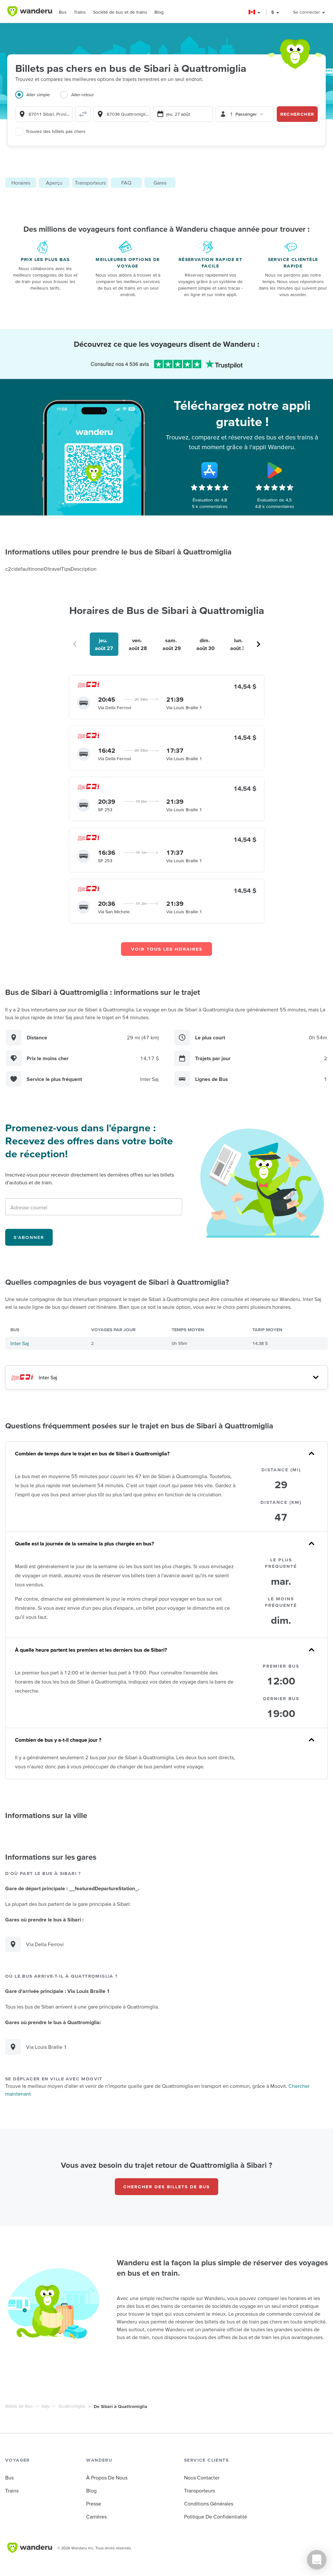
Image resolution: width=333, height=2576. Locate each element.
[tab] (38, 98)
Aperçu (54, 183)
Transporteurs (90, 183)
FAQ (126, 183)
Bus (63, 12)
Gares (160, 183)
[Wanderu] (30, 11)
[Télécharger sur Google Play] (275, 470)
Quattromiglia (72, 2406)
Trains (80, 12)
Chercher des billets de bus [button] (166, 2187)
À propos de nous (107, 2478)
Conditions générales (209, 2504)
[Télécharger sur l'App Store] (210, 470)
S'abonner (29, 1237)
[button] (255, 12)
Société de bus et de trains (120, 12)
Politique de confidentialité (216, 2517)
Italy (46, 2406)
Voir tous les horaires (167, 949)
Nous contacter (202, 2478)
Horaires (21, 183)
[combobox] (44, 114)
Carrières (96, 2517)
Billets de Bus (19, 2406)
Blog (159, 12)
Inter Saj (20, 1343)
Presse (94, 2504)
